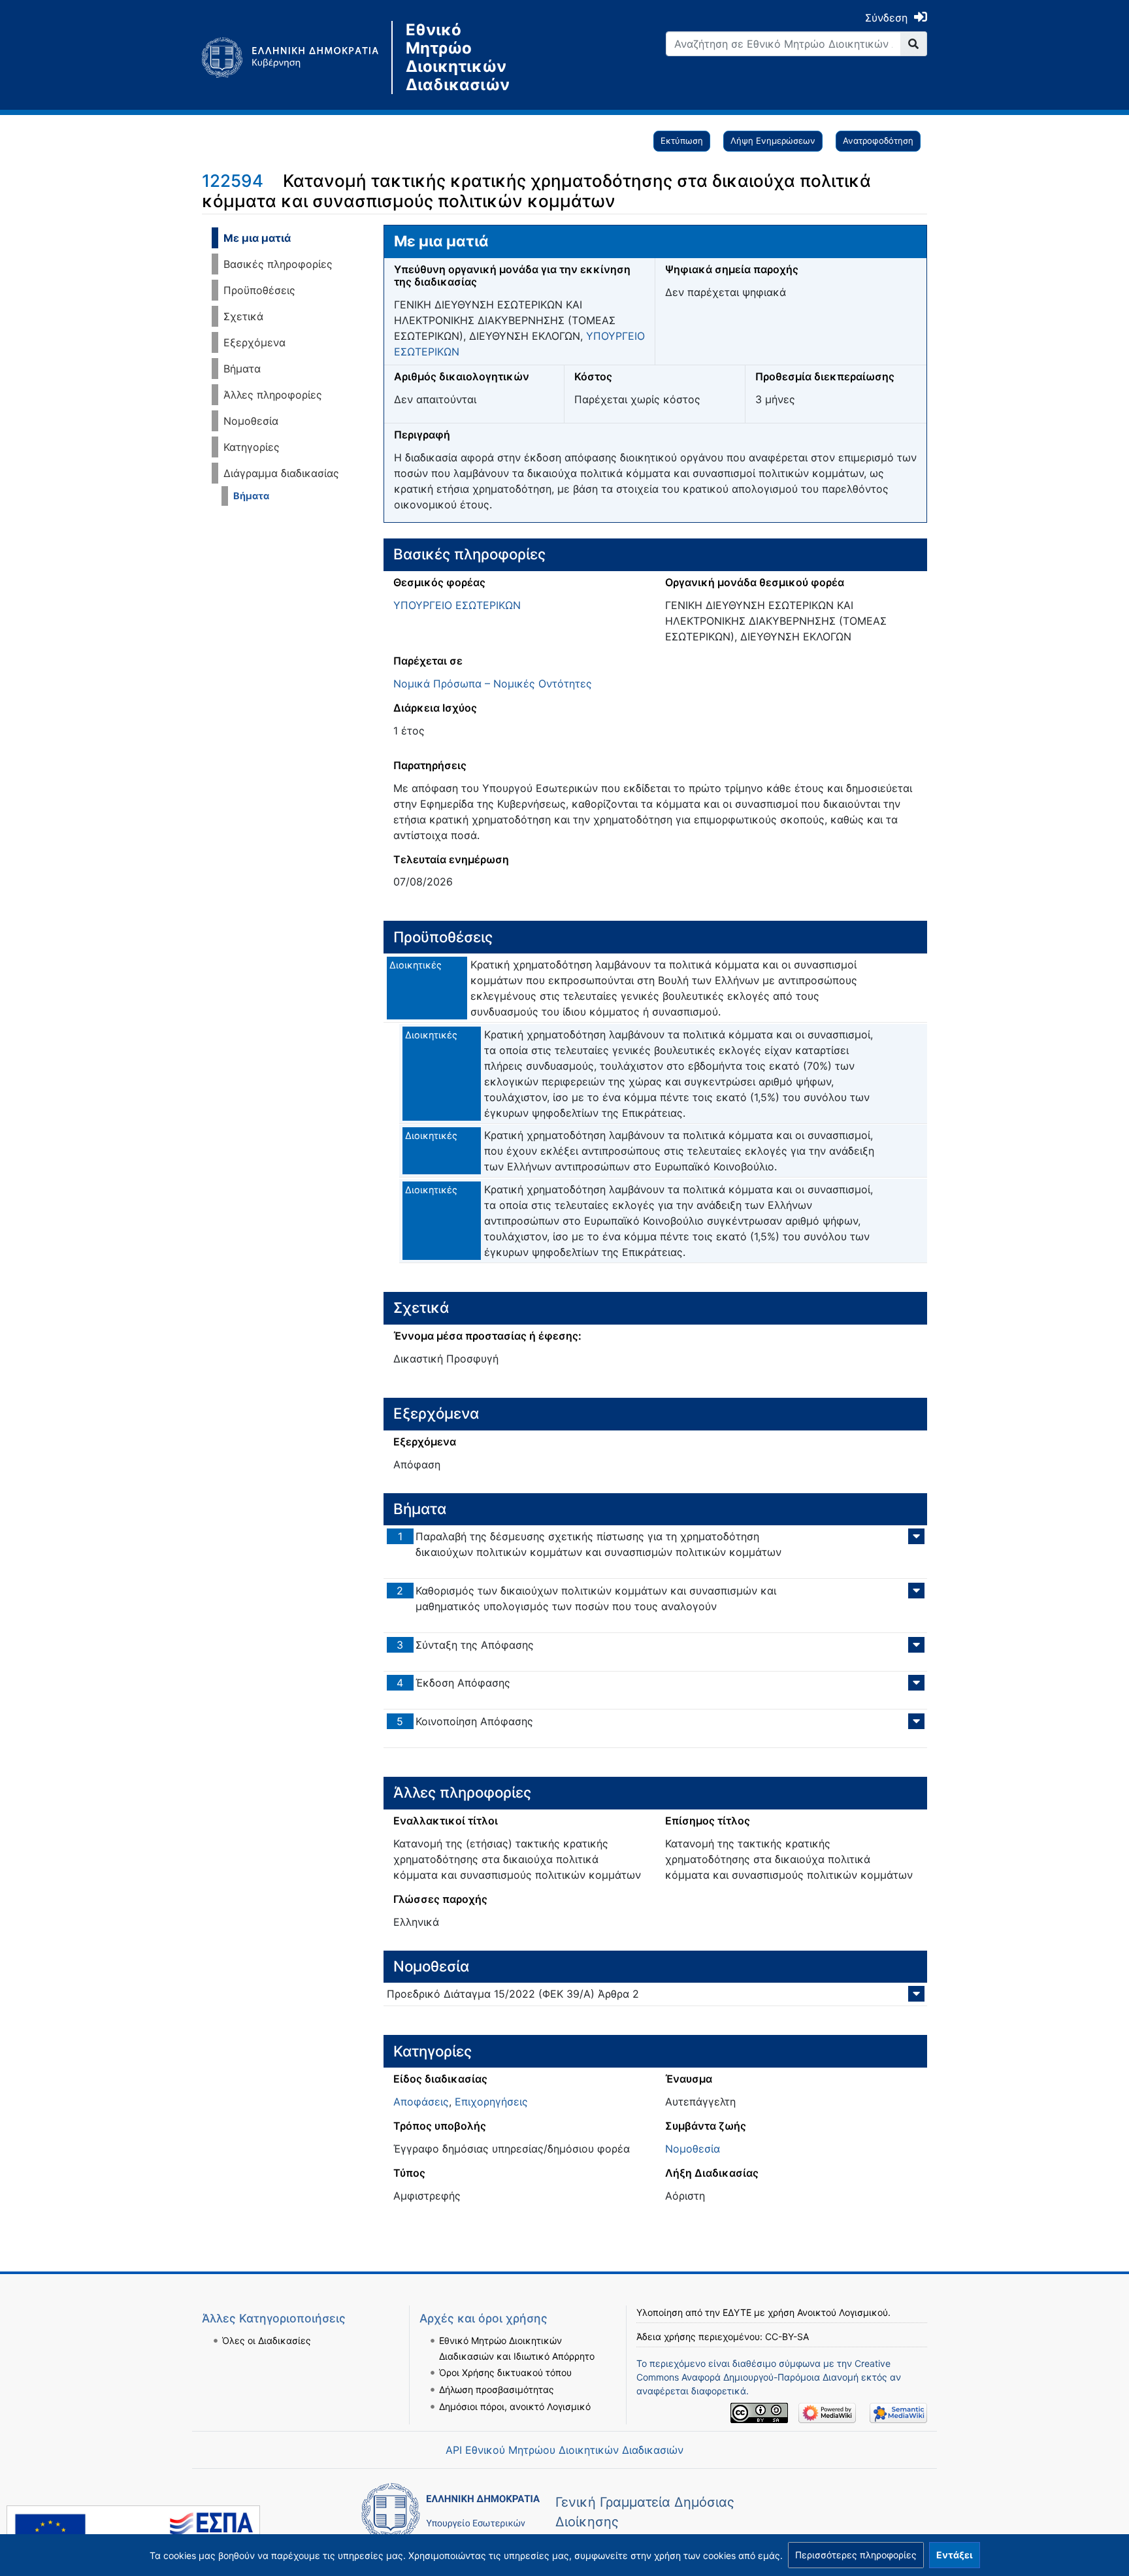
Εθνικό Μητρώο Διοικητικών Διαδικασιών (458, 58)
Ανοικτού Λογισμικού (843, 2312)
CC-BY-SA (787, 2337)
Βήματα (242, 369)
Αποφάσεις (421, 2102)
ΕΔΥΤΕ (737, 2312)
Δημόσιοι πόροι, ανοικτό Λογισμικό (515, 2406)
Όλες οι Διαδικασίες (267, 2340)
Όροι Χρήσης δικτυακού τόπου (505, 2372)
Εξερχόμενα (254, 342)
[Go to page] (914, 44)
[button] (856, 2555)
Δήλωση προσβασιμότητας (497, 2389)
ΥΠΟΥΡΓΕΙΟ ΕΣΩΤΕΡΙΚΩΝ (457, 605)
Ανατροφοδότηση (878, 140)
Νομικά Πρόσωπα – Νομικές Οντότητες (493, 684)
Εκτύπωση (682, 140)
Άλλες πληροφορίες (273, 395)
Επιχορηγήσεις (491, 2102)
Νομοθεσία (251, 421)
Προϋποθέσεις (259, 290)
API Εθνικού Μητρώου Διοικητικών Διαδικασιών (564, 2450)
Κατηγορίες (252, 447)
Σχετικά (243, 316)
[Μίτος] (297, 58)
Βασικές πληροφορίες (278, 264)
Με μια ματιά (257, 238)
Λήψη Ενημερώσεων (773, 140)
